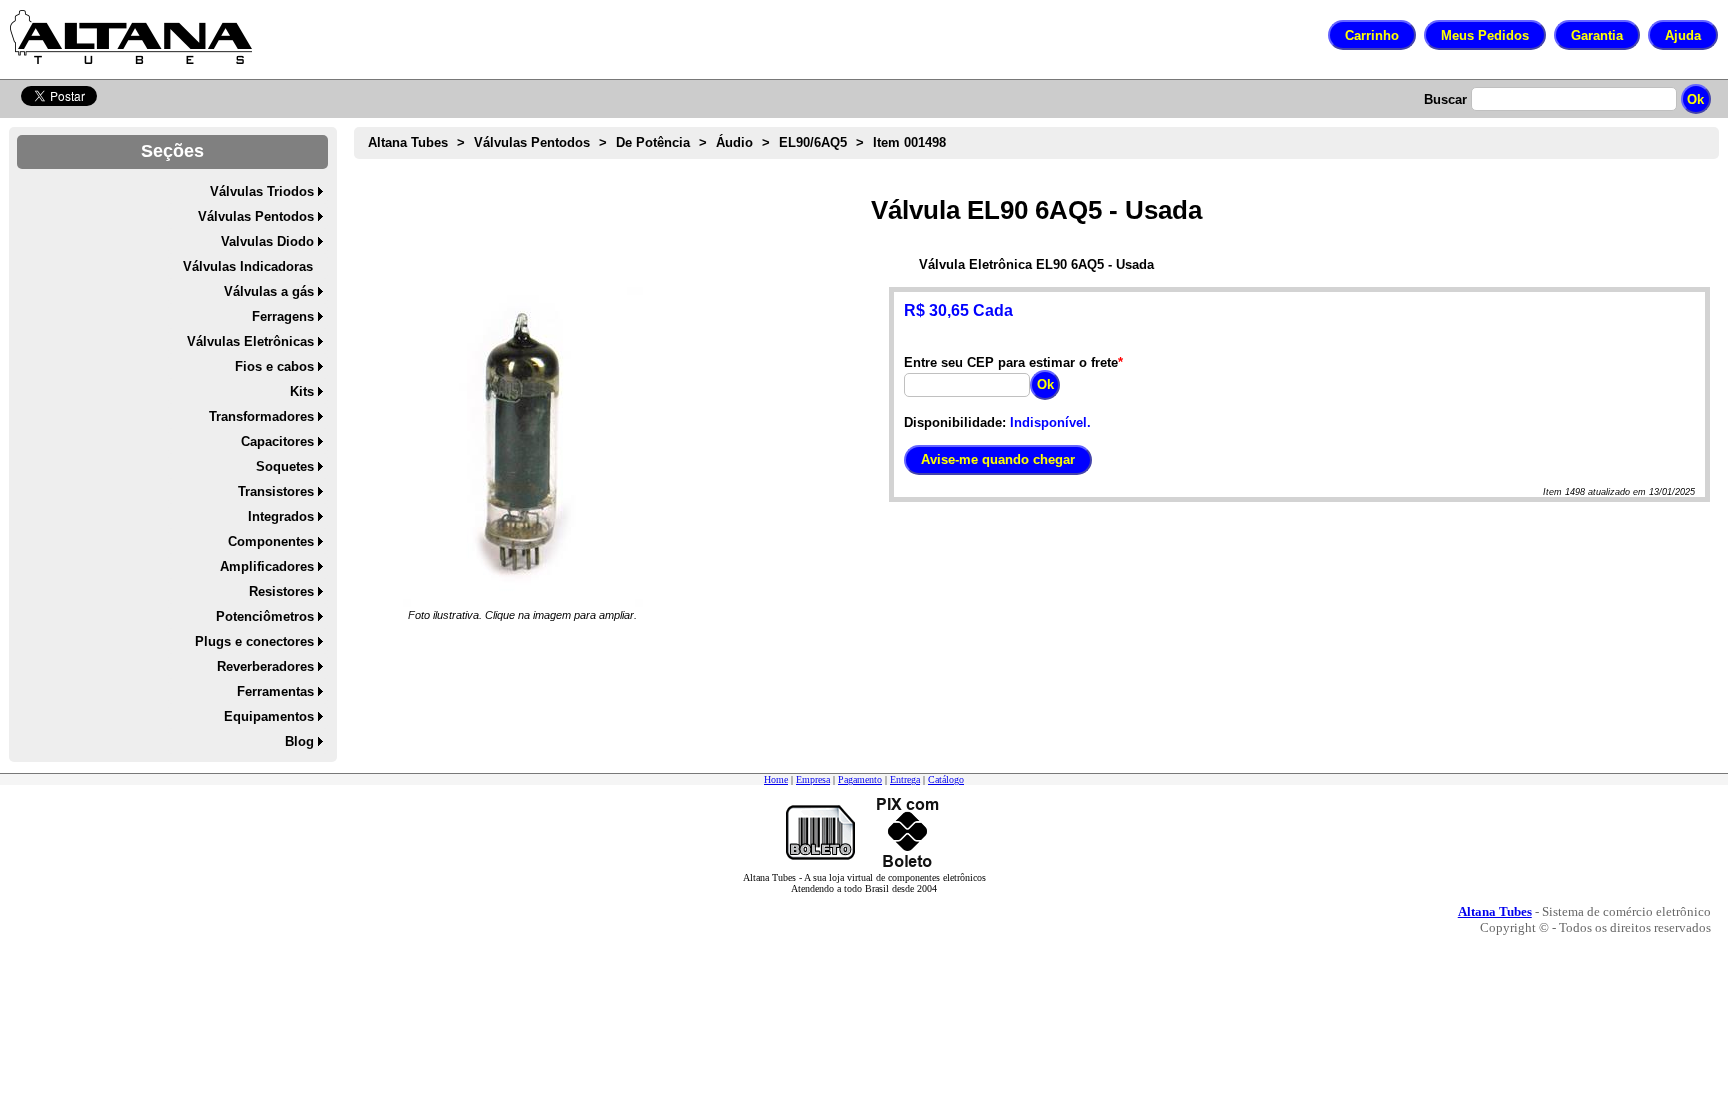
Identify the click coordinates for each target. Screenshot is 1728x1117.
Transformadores (261, 416)
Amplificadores (267, 566)
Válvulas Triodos (262, 191)
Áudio (734, 142)
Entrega (905, 779)
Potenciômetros (265, 616)
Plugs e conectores (254, 641)
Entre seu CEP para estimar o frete (1011, 362)
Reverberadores (265, 666)
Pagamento (860, 779)
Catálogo (946, 779)
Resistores (281, 591)
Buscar (1445, 99)
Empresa (813, 779)
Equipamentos (269, 716)
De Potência (653, 142)
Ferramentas (275, 691)
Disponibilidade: (955, 422)
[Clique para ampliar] (523, 447)
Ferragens (283, 316)
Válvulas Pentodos (256, 216)
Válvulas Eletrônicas (250, 341)
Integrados (281, 516)
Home (776, 779)
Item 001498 (909, 142)
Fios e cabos (274, 366)
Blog (299, 741)
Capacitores (277, 441)
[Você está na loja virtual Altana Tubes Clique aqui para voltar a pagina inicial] (131, 37)
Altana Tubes (408, 142)
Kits (302, 391)
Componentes (271, 541)
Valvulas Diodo (267, 241)
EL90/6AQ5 (813, 142)
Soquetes (285, 466)
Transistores (276, 491)
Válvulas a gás (269, 291)
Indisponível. (1050, 422)
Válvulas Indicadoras (248, 266)
